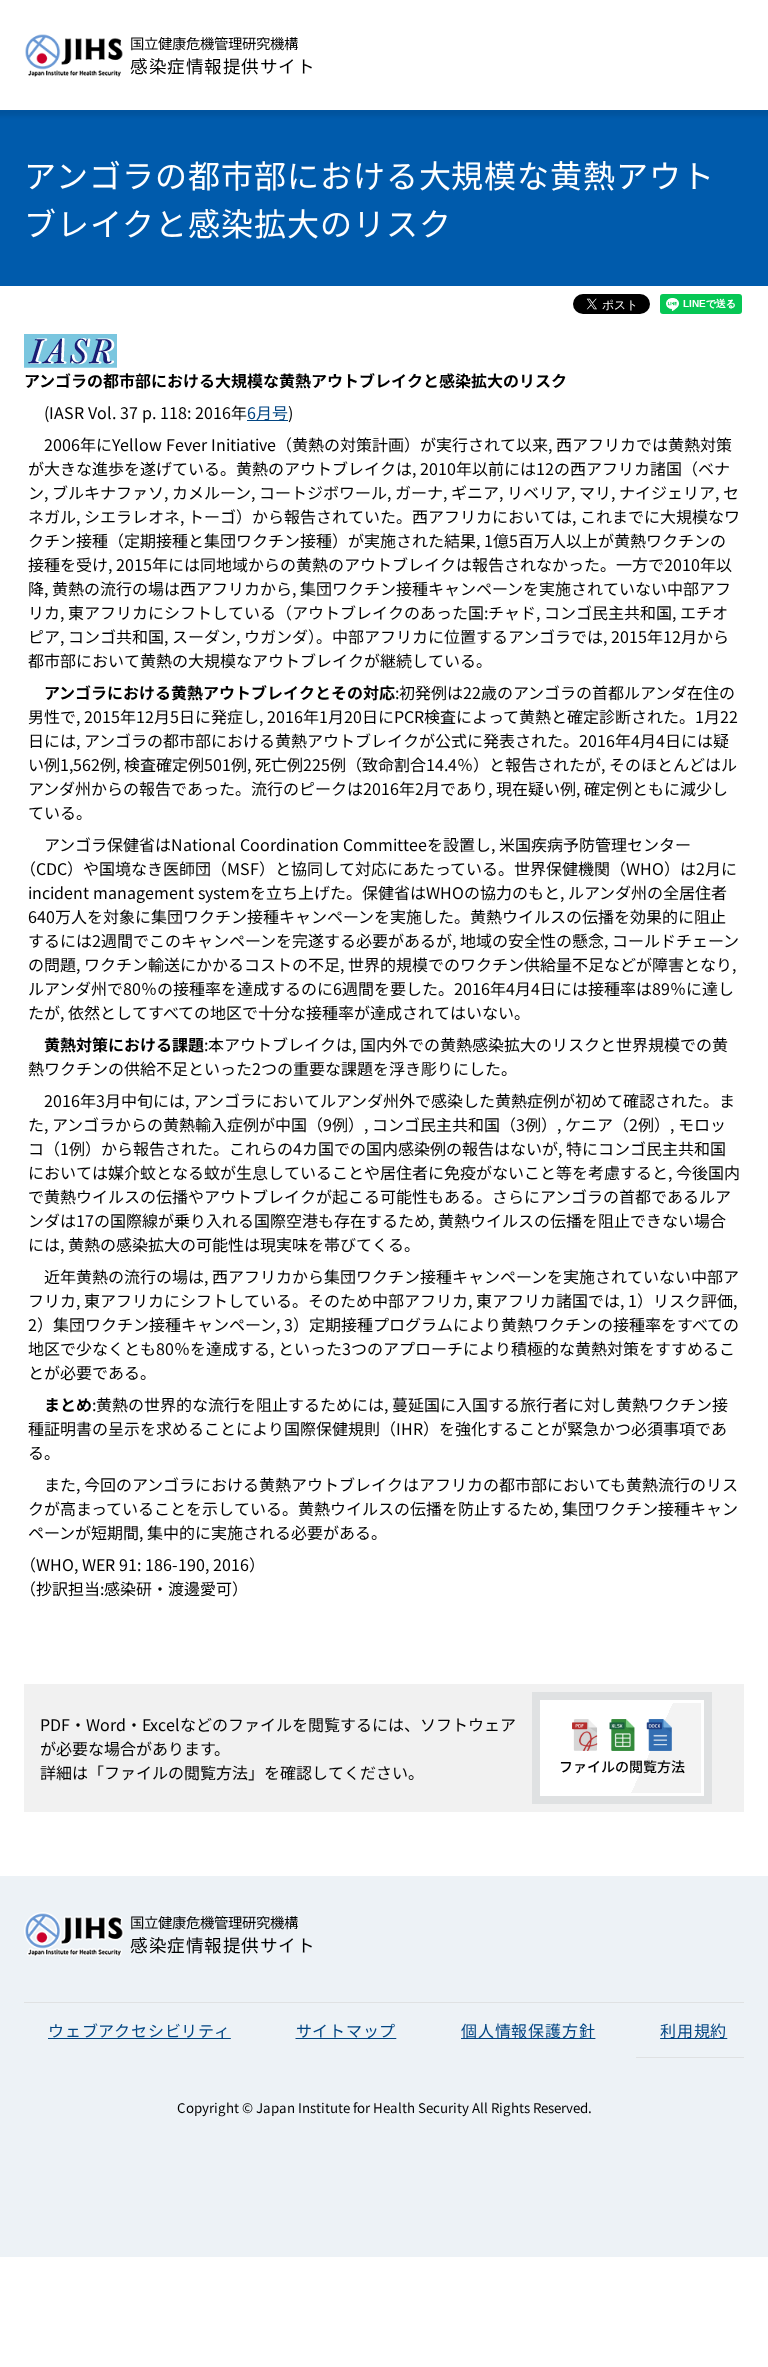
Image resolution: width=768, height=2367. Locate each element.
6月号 (267, 412)
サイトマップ (346, 2030)
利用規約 (693, 2030)
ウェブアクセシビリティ (139, 2030)
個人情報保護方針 (528, 2030)
